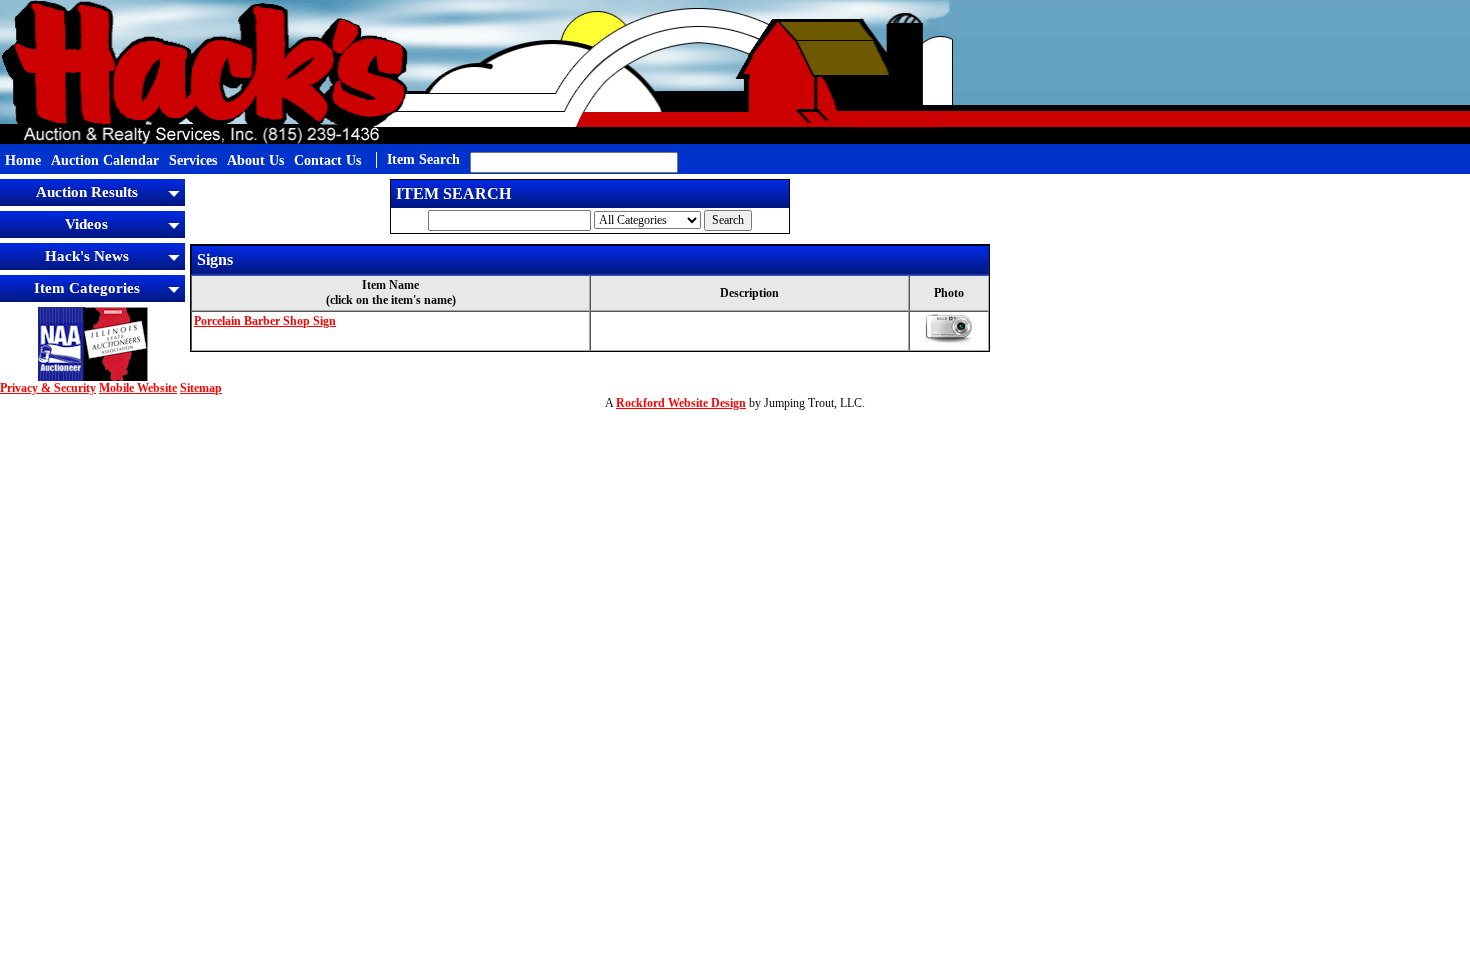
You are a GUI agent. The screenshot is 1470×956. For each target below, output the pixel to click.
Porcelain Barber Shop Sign (265, 321)
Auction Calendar (105, 160)
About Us (255, 160)
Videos (86, 224)
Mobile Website (138, 388)
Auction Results (87, 192)
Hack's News (87, 256)
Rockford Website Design (681, 403)
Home (23, 160)
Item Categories (87, 288)
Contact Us (327, 160)
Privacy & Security (48, 388)
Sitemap (201, 388)
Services (193, 160)
